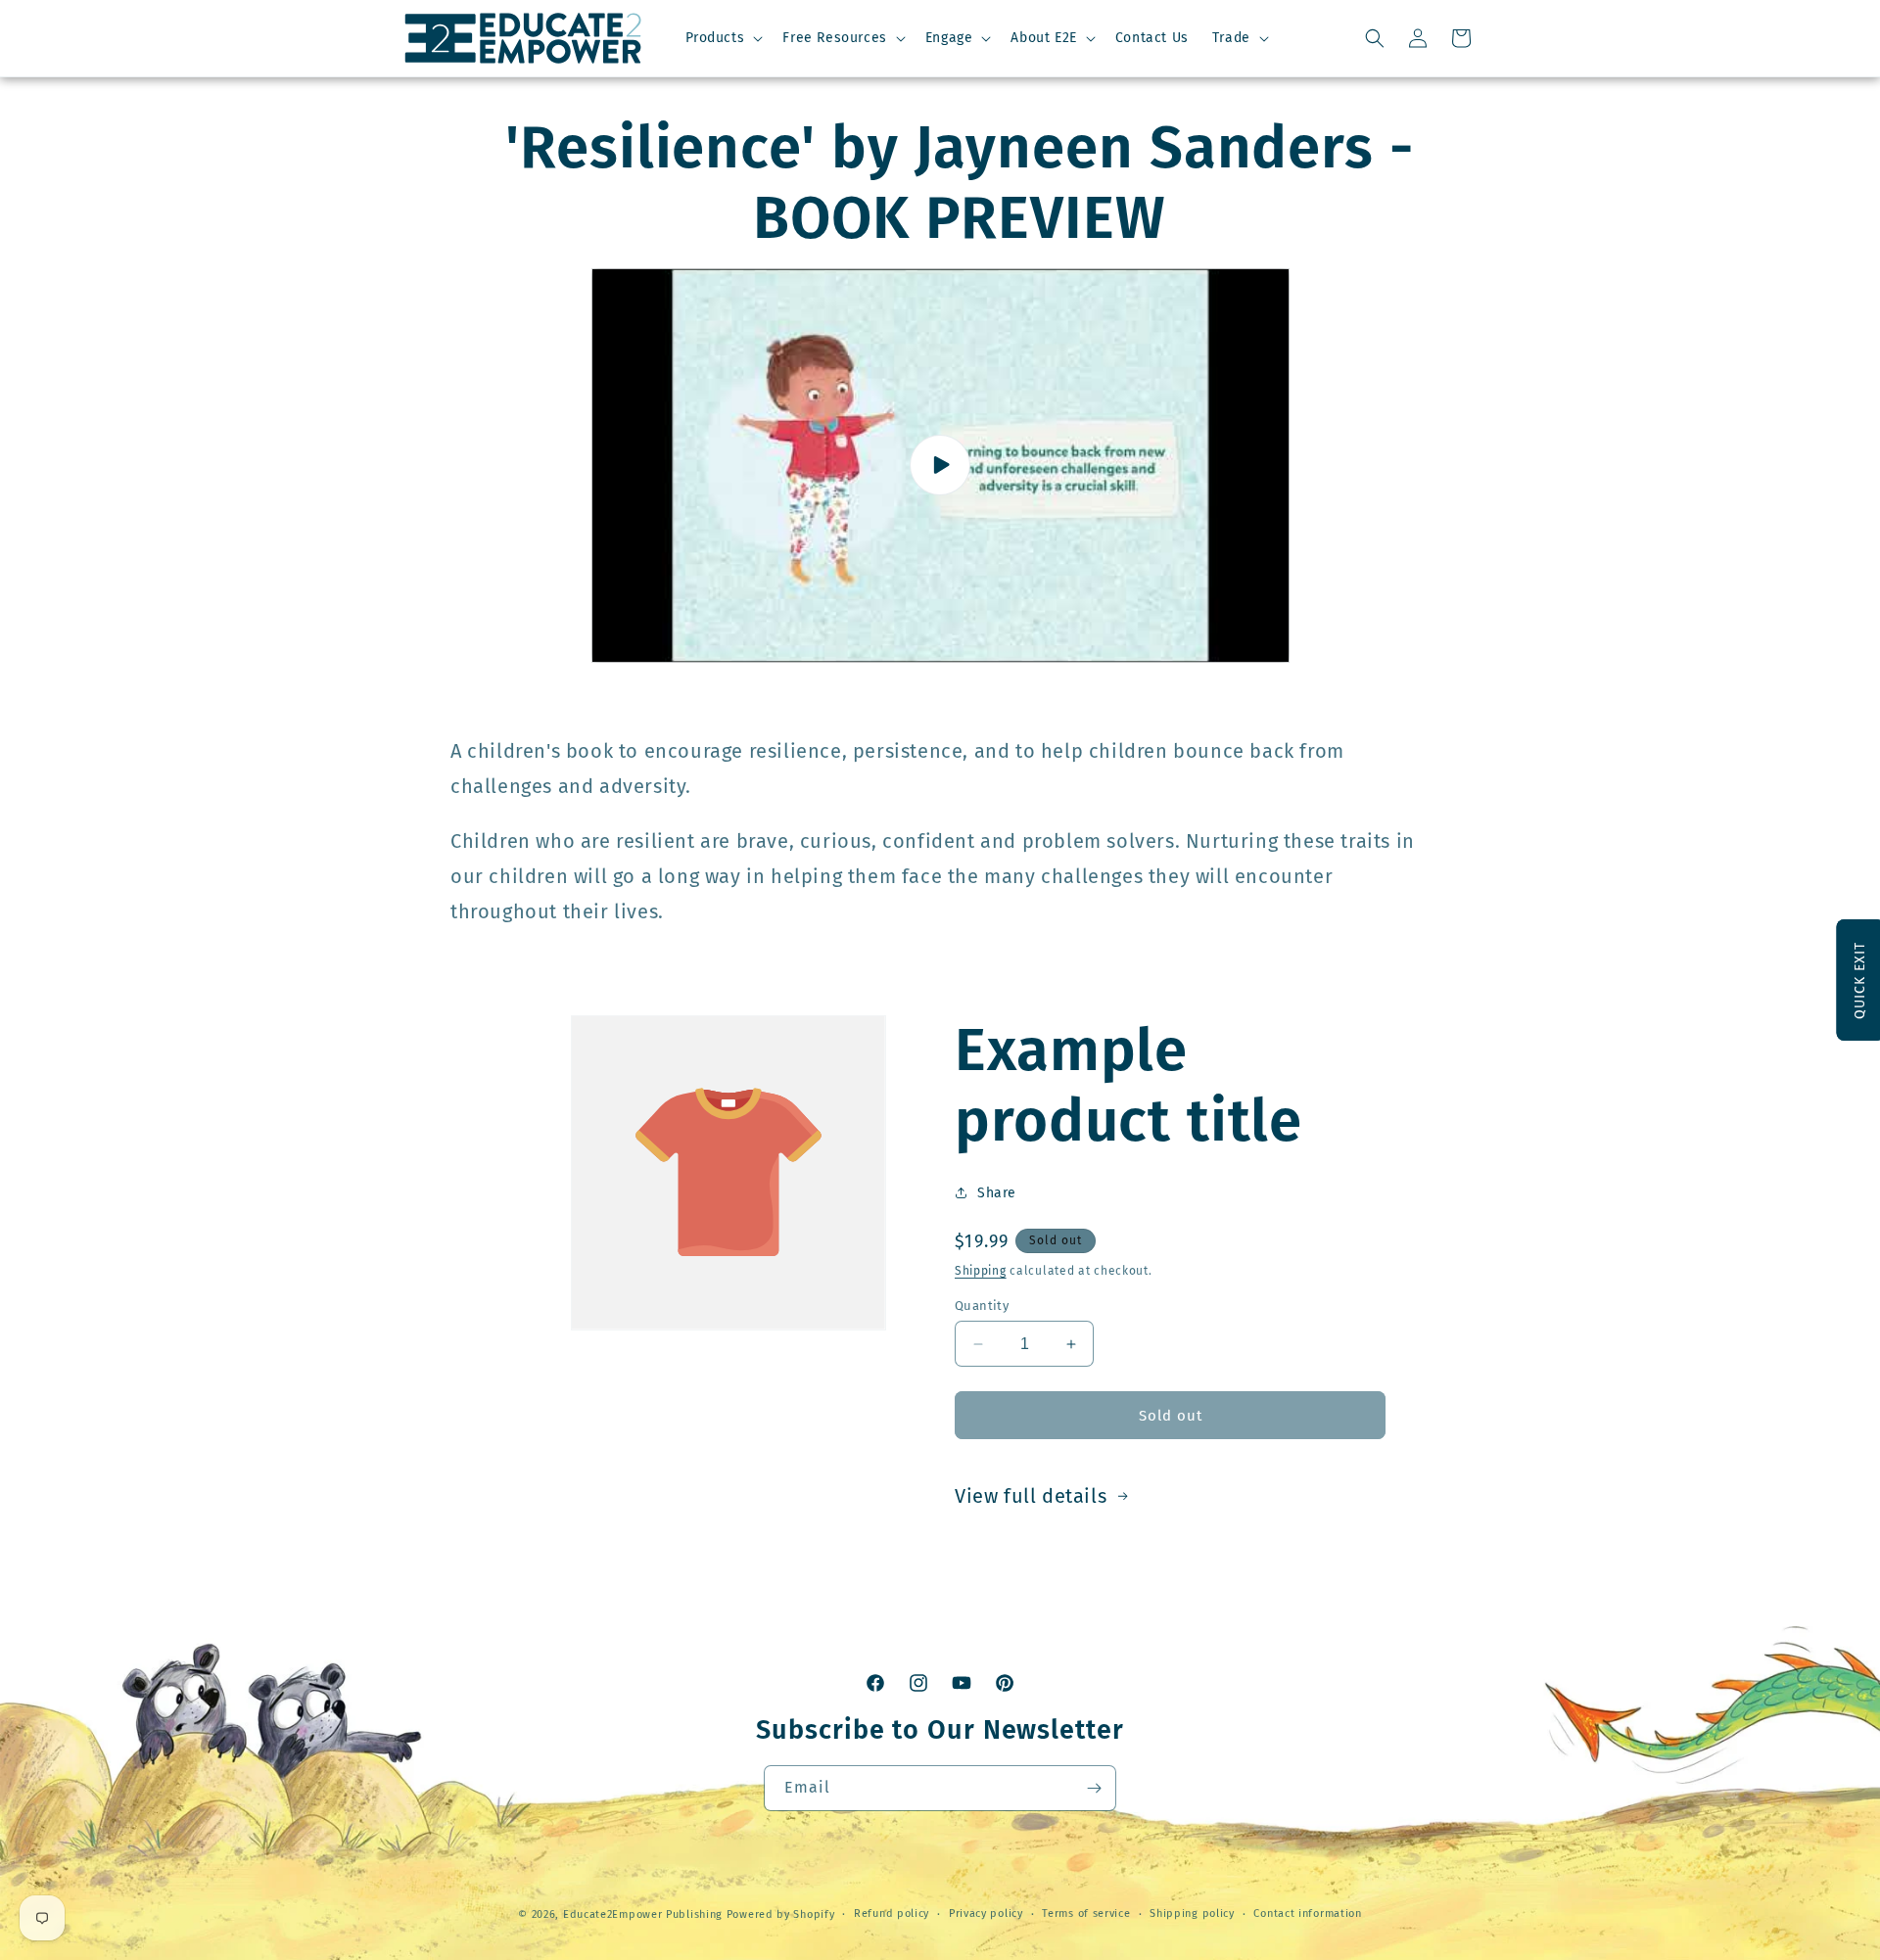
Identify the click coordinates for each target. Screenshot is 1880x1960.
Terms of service (1086, 1913)
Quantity (982, 1306)
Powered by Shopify (781, 1914)
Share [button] (997, 1193)
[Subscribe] (1094, 1788)
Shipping (981, 1271)
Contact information (1307, 1913)
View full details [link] (1031, 1496)
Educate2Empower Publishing (643, 1914)
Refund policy (892, 1913)
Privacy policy (986, 1913)
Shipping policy (1192, 1913)
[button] (723, 38)
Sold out (1171, 1416)
